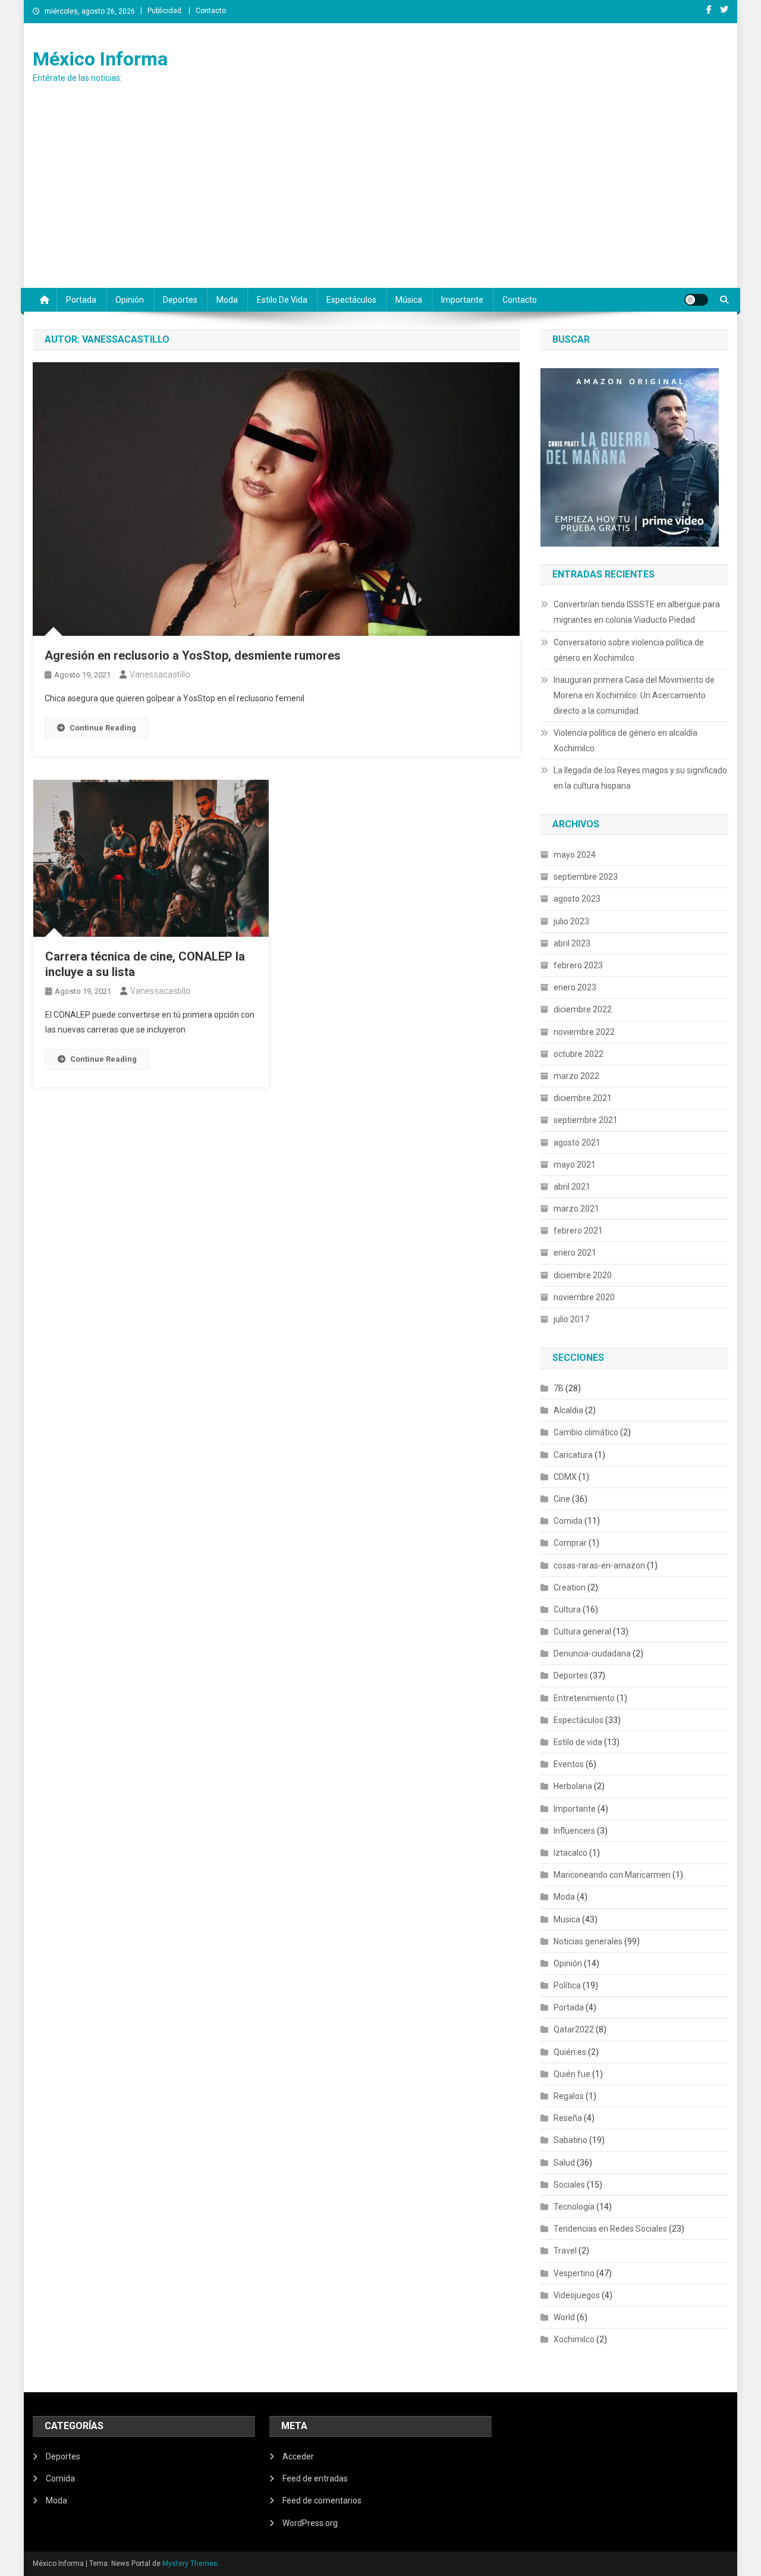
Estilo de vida (282, 300)
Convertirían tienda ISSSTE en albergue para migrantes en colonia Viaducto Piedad (637, 612)
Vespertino (574, 2273)
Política (567, 1985)
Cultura (567, 1609)
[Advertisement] (380, 199)
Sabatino (570, 2140)
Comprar (570, 1543)
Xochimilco (574, 2339)
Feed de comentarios (322, 2500)
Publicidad (164, 11)
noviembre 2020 (584, 1297)
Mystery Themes (190, 2564)
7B (559, 1388)
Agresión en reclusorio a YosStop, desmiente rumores (193, 655)
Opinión (130, 300)
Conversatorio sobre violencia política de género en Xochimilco (629, 650)
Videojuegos (577, 2295)
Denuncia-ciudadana (592, 1653)
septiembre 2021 (586, 1120)
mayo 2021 (575, 1165)
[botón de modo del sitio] (696, 300)
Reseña (568, 2118)
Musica (567, 1919)
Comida (568, 1521)
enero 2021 (575, 1253)
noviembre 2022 (584, 1032)
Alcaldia (568, 1410)
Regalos (569, 2096)
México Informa (100, 59)
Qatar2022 (574, 2029)
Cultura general (582, 1631)
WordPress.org (310, 2523)
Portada (81, 300)
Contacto (211, 11)
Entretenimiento (584, 1698)
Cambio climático (586, 1432)
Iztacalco (570, 1853)
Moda (227, 300)
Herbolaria (573, 1786)
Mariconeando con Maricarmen (612, 1875)
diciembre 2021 (583, 1098)
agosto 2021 (577, 1143)
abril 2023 (572, 943)
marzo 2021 (576, 1209)
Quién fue (572, 2074)
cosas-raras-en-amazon (599, 1565)
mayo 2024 (575, 855)
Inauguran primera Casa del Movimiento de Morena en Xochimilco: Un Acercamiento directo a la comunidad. (634, 695)
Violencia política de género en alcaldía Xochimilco (625, 741)
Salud (564, 2163)
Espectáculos (351, 300)
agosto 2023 (577, 899)
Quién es (570, 2052)
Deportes (180, 300)
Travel (565, 2251)
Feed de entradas (315, 2478)
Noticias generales (588, 1941)
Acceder (298, 2456)
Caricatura (573, 1455)
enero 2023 (575, 987)
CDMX (565, 1477)
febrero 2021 (578, 1231)
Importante (462, 300)
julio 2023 (571, 921)
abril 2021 (572, 1187)
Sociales (569, 2185)
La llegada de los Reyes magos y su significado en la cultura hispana (640, 778)
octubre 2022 (578, 1054)
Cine (562, 1499)
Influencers (574, 1831)
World (564, 2317)
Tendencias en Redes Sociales (610, 2229)
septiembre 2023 (586, 877)
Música (409, 300)
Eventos (569, 1764)
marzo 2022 (576, 1076)
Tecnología (574, 2207)
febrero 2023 (578, 965)
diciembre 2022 (583, 1009)
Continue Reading (103, 728)
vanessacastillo (160, 674)
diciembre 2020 (583, 1275)
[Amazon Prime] (630, 456)
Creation (570, 1587)
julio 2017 (571, 1319)
